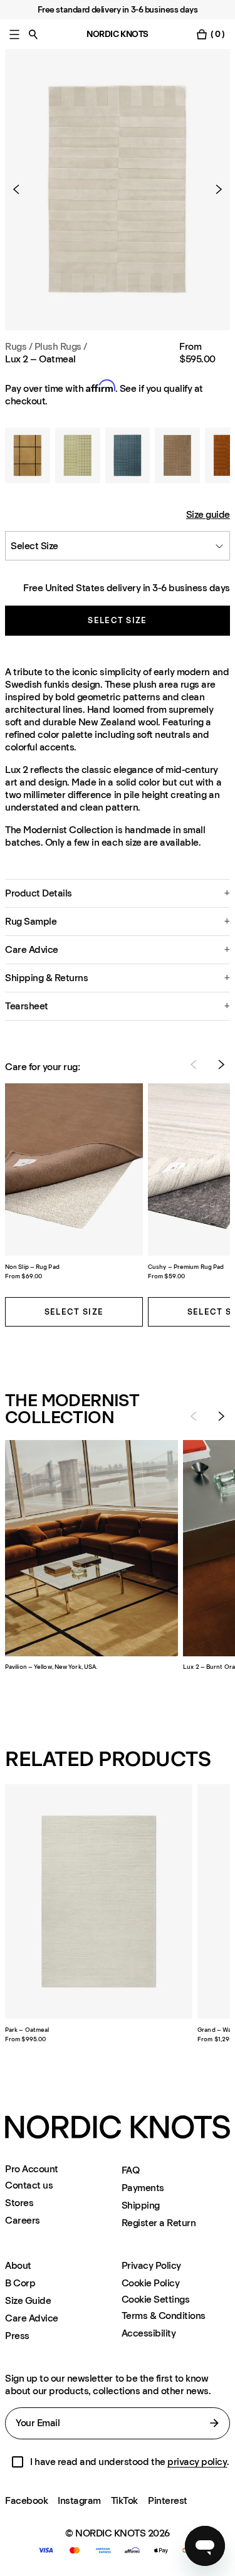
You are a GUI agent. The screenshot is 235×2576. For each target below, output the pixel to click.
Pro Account (32, 2169)
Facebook (26, 2500)
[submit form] (214, 2423)
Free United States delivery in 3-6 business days (127, 588)
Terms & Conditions (164, 2316)
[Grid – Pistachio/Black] (78, 456)
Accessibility (149, 2333)
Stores (19, 2203)
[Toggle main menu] (14, 34)
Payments (143, 2188)
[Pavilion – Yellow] (28, 456)
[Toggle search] (33, 34)
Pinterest (168, 2500)
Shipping (141, 2205)
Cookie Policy (151, 2283)
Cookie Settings (156, 2300)
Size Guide (28, 2300)
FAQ (131, 2170)
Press (17, 2336)
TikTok (124, 2500)
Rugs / (18, 346)
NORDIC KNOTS (118, 34)
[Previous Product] (21, 189)
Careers (23, 2220)
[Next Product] (214, 189)
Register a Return (159, 2223)
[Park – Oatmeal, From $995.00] (99, 1901)
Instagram (79, 2500)
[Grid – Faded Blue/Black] (128, 456)
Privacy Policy (151, 2265)
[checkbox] (18, 2462)
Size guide (208, 514)
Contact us (29, 2185)
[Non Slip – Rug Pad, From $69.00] (74, 1170)
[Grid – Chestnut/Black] (177, 456)
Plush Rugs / (61, 346)
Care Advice (32, 2318)
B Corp (20, 2283)
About (18, 2265)
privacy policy (197, 2462)
